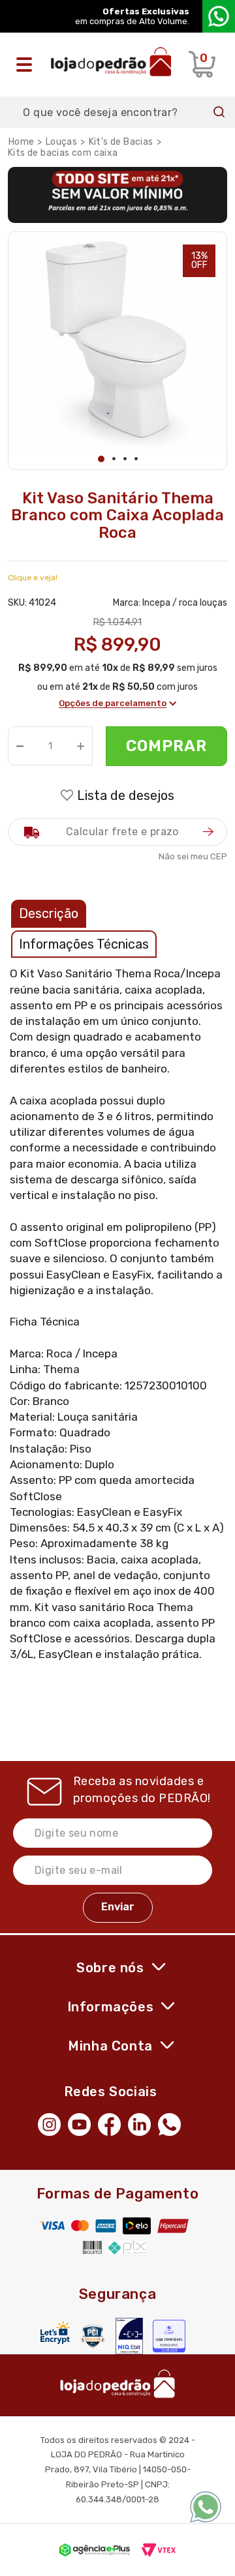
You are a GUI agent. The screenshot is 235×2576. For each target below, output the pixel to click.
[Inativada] (129, 2336)
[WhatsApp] (173, 2124)
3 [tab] (125, 459)
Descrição (49, 913)
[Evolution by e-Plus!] (95, 2550)
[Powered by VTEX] (159, 2550)
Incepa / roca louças (185, 603)
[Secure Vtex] (93, 2336)
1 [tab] (101, 459)
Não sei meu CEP (193, 856)
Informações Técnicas (84, 944)
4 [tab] (136, 459)
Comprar (167, 746)
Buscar (219, 112)
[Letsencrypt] (55, 2332)
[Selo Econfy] (169, 2336)
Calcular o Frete (117, 832)
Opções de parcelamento (113, 703)
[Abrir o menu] (27, 65)
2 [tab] (114, 459)
